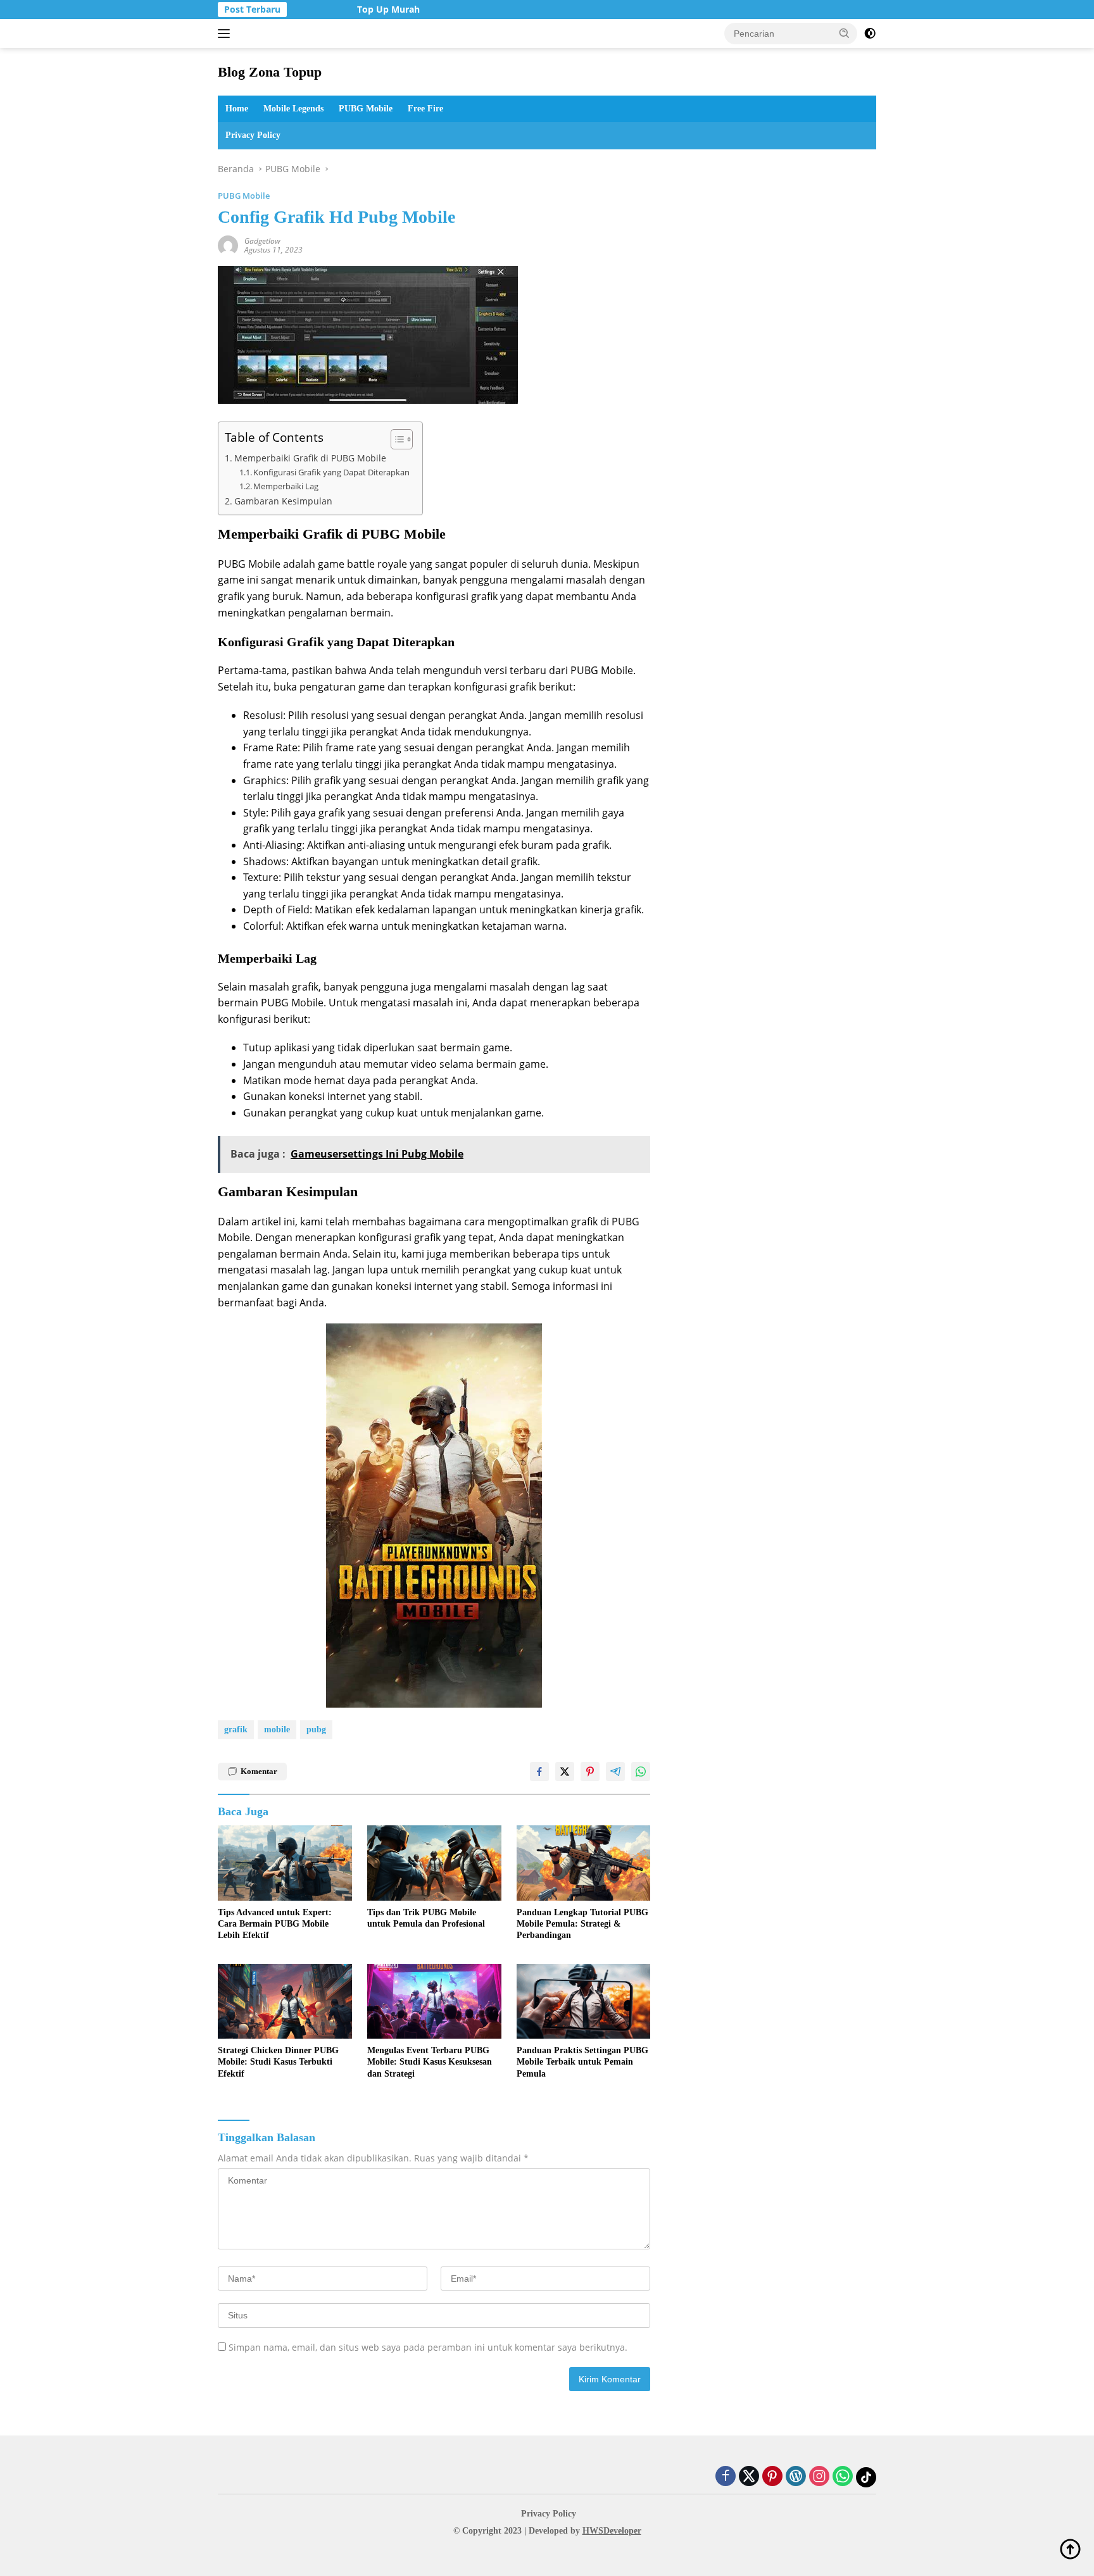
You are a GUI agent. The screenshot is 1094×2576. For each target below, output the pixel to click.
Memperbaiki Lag (286, 486)
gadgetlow (262, 241)
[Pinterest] (772, 2477)
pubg (316, 1729)
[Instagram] (819, 2477)
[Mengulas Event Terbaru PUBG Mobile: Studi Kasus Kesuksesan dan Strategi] (434, 2002)
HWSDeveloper (612, 2531)
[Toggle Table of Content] (395, 439)
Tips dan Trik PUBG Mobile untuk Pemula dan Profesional (426, 1918)
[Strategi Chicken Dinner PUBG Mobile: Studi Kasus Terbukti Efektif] (285, 2002)
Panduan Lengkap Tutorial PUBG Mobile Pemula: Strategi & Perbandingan (582, 1924)
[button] (845, 33)
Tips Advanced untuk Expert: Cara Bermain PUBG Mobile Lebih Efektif (275, 1924)
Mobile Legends (293, 109)
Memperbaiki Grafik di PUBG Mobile (310, 458)
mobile (277, 1729)
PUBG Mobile (366, 109)
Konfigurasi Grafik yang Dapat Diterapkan (331, 472)
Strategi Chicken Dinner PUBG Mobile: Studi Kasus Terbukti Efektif (278, 2062)
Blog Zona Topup (270, 72)
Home (237, 109)
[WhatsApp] (843, 2477)
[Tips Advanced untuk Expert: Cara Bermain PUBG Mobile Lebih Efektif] (285, 1863)
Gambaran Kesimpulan (283, 501)
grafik (236, 1729)
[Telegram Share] (615, 1772)
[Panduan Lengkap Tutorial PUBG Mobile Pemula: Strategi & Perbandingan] (584, 1863)
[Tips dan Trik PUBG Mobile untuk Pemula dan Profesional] (434, 1863)
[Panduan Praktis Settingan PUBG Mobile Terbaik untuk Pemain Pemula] (584, 2002)
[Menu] (226, 34)
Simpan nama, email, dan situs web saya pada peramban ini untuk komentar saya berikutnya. (428, 2347)
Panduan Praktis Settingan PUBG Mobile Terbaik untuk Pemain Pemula (582, 2062)
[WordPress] (796, 2477)
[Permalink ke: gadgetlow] (228, 244)
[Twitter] (749, 2477)
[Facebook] (726, 2477)
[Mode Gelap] (870, 34)
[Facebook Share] (539, 1772)
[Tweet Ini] (565, 1772)
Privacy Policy (253, 135)
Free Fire (425, 109)
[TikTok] (866, 2477)
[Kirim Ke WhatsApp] (641, 1772)
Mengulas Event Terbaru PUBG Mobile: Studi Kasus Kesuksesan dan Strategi (430, 2062)
